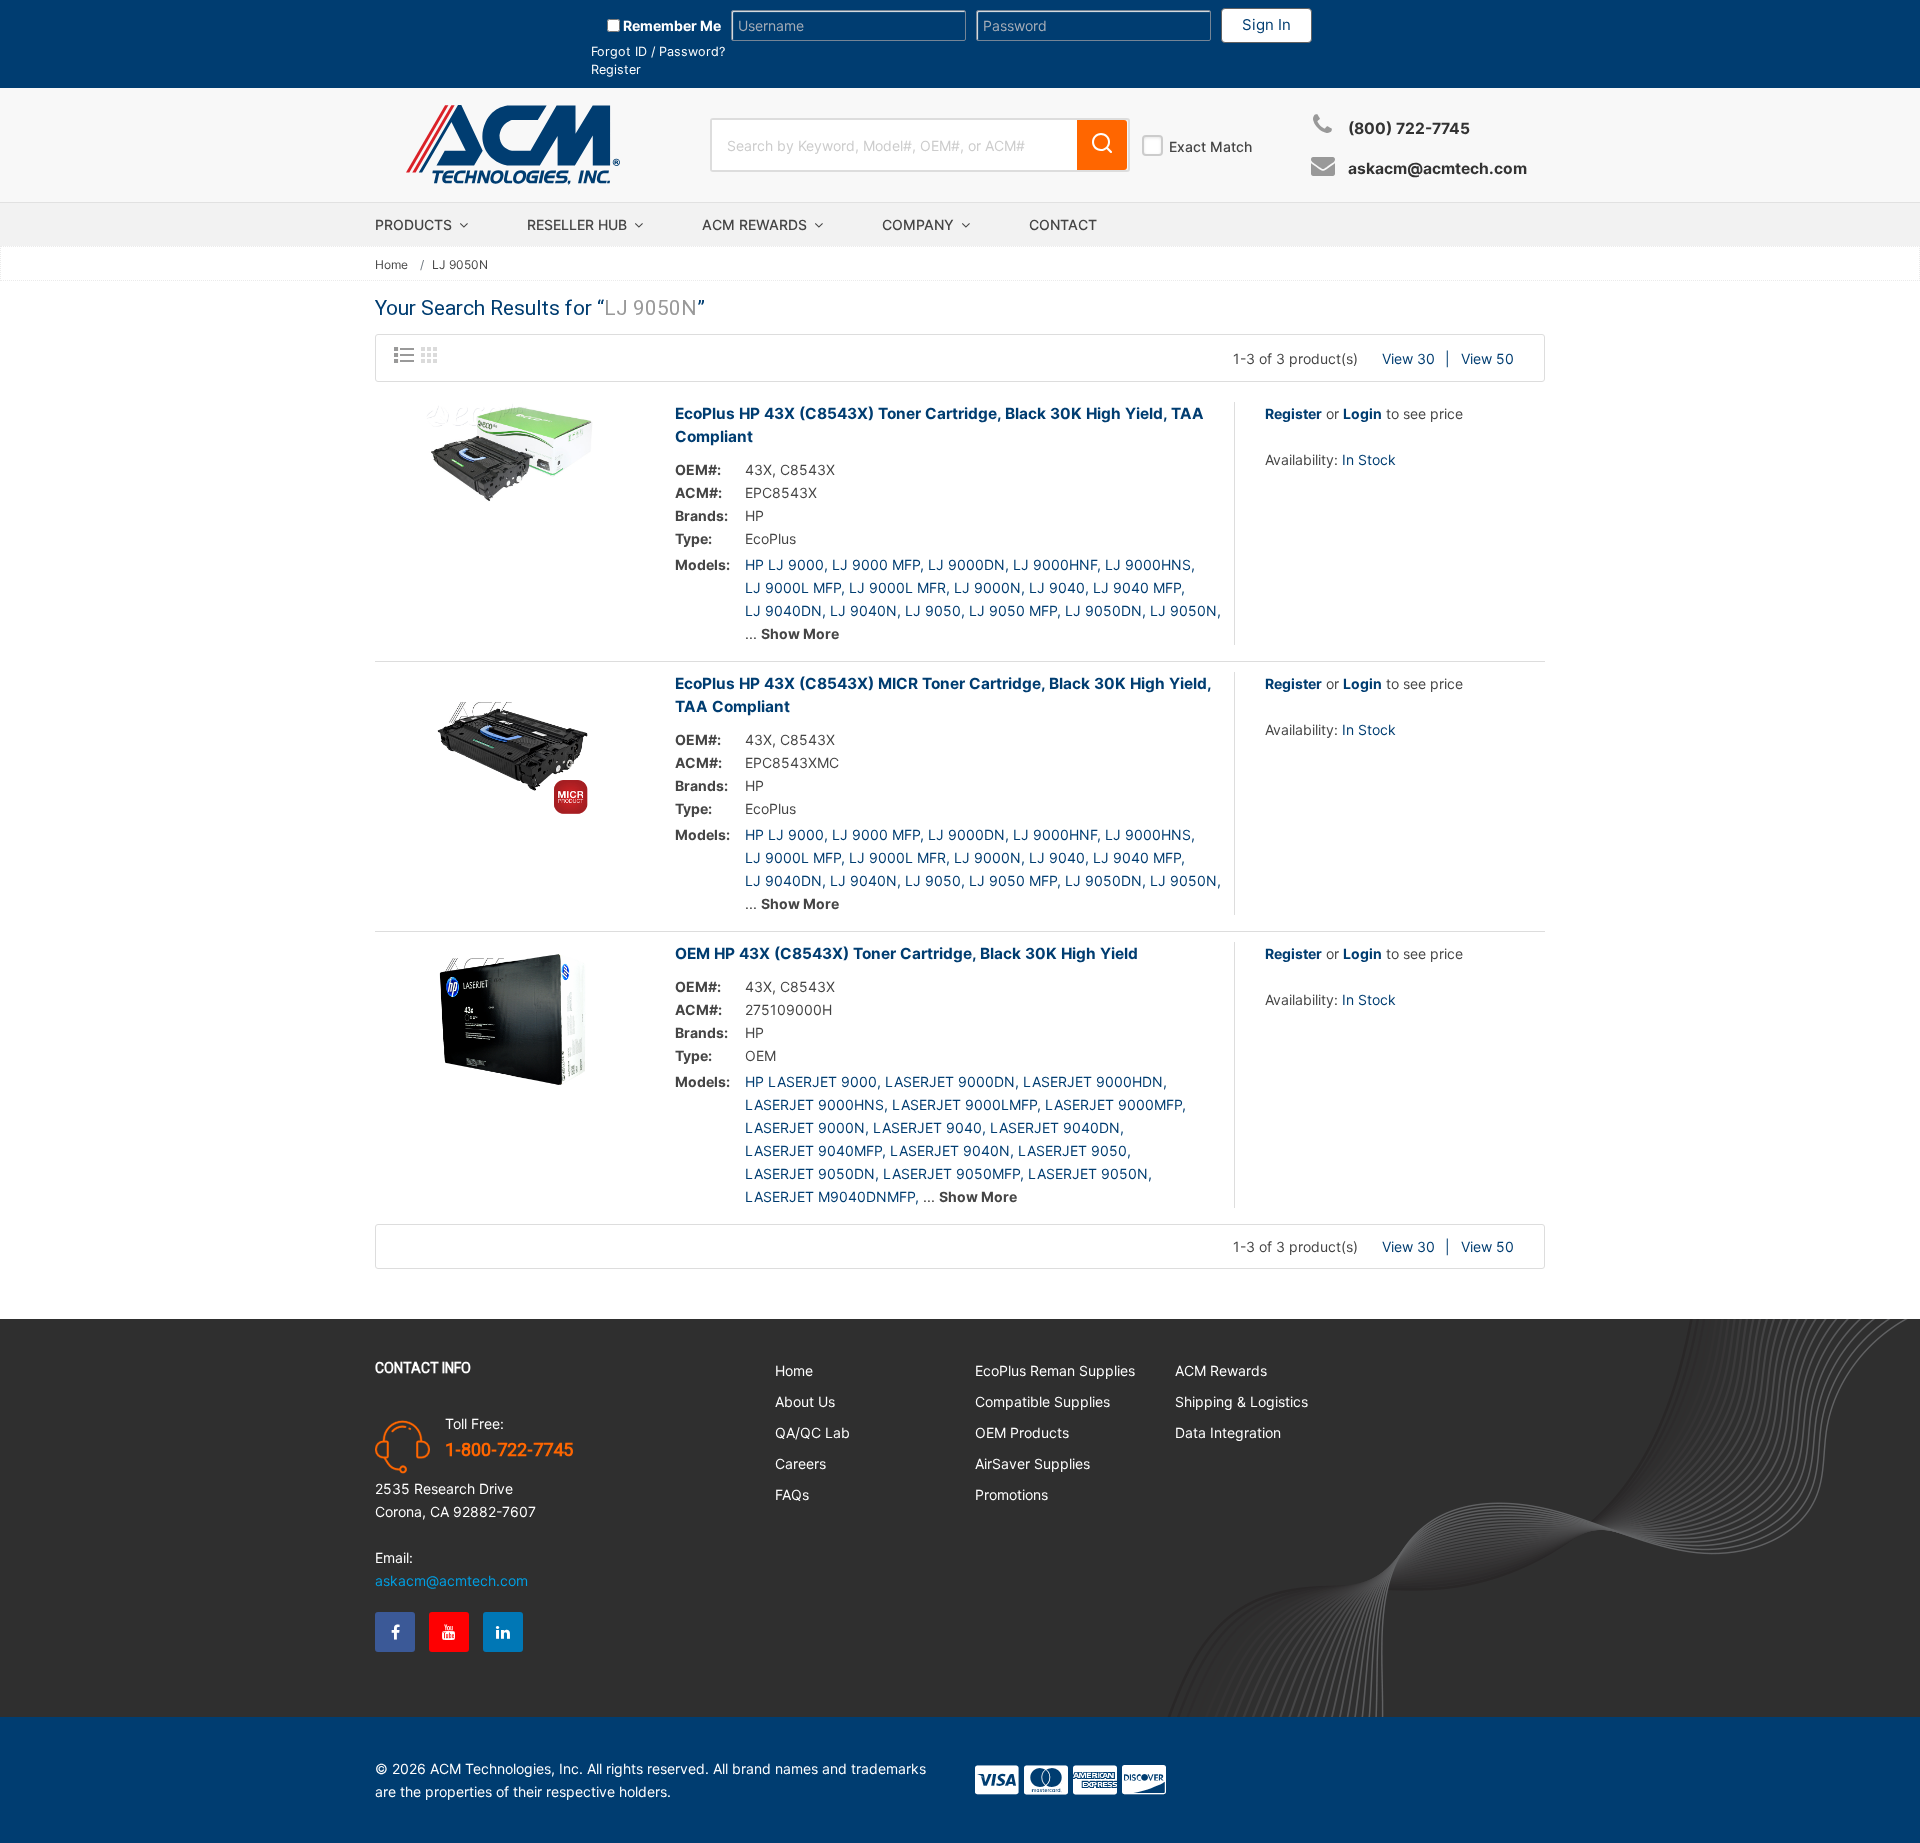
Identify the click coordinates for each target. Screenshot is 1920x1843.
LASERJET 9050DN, (812, 1173)
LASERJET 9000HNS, (816, 1104)
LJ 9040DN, (785, 610)
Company (920, 224)
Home (391, 265)
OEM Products (1022, 1432)
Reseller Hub (579, 224)
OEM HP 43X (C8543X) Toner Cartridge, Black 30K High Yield (906, 953)
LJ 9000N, (989, 587)
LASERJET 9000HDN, (1095, 1081)
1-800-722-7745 (509, 1450)
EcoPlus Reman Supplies (1055, 1370)
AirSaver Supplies (1032, 1463)
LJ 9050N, (1185, 610)
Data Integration (1228, 1432)
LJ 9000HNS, (1150, 564)
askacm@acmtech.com (1437, 168)
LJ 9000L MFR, (899, 587)
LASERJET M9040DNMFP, (832, 1196)
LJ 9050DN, (1105, 610)
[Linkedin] (503, 1632)
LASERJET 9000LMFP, (966, 1104)
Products (415, 224)
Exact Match (1210, 146)
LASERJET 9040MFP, (815, 1150)
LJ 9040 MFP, (1139, 587)
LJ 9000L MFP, (795, 587)
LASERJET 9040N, (952, 1150)
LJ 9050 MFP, (1015, 610)
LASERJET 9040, (929, 1127)
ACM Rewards (756, 224)
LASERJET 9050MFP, (953, 1173)
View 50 (1487, 358)
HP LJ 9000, (786, 564)
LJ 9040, (1059, 587)
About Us (805, 1401)
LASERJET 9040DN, (1057, 1127)
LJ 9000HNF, (1057, 564)
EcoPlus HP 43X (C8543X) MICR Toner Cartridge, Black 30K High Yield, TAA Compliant (943, 695)
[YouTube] (449, 1632)
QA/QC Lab (812, 1432)
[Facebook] (395, 1632)
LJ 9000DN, (968, 564)
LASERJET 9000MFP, (1115, 1104)
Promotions (1011, 1494)
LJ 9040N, (865, 610)
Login (1362, 413)
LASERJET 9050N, (1090, 1173)
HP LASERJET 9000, (813, 1081)
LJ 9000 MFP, (878, 564)
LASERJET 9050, (1074, 1150)
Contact (1063, 224)
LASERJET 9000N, (807, 1127)
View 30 (1408, 358)
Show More (800, 633)
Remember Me (670, 25)
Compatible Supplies (1042, 1401)
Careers (800, 1463)
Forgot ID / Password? (658, 51)
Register (616, 69)
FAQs (792, 1494)
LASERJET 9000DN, (952, 1081)
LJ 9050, (935, 610)
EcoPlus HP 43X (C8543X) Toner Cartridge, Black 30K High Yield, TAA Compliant (939, 425)
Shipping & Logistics (1241, 1401)
